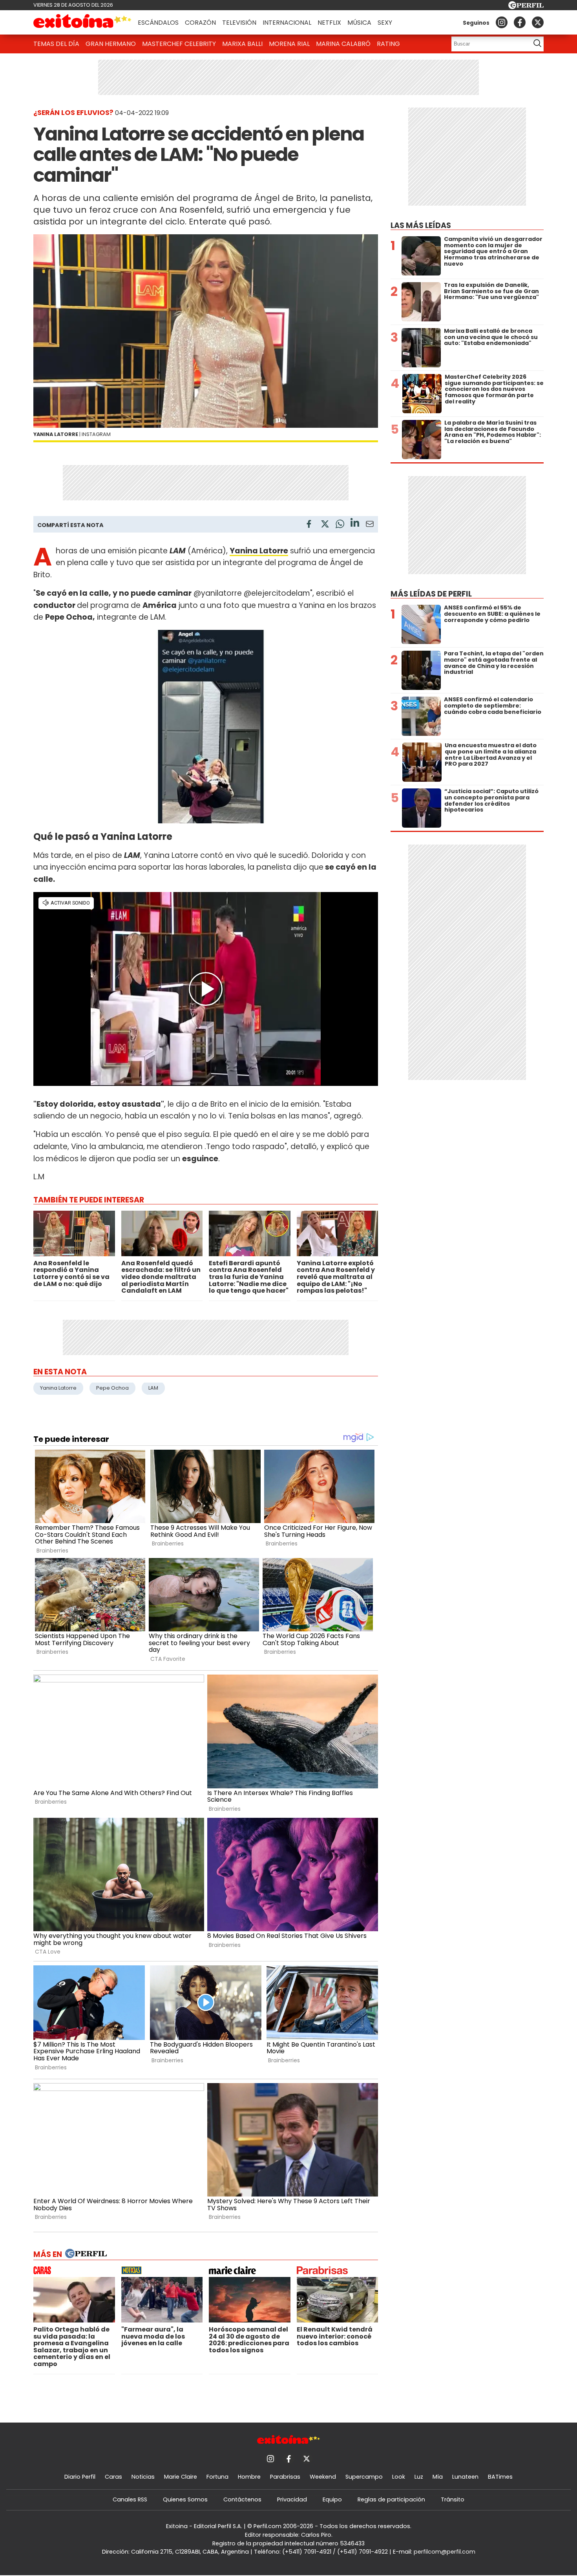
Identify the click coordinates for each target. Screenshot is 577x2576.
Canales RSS (130, 2499)
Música (359, 23)
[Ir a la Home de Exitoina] (82, 22)
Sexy (385, 23)
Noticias (143, 2477)
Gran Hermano (111, 44)
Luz (419, 2477)
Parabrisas (285, 2477)
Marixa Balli (242, 44)
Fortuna (217, 2477)
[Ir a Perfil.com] (526, 7)
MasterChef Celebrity (179, 44)
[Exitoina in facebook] (520, 22)
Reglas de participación (391, 2499)
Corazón (200, 23)
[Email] (370, 525)
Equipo (332, 2499)
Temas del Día (56, 44)
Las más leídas (421, 225)
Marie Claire (181, 2477)
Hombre (249, 2477)
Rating (388, 44)
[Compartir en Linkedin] (355, 524)
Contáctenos (242, 2499)
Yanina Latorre (259, 551)
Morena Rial (289, 44)
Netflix (329, 23)
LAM (153, 1388)
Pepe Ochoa (112, 1388)
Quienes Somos (185, 2499)
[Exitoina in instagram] (502, 22)
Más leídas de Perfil (431, 594)
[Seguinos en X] (538, 22)
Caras (113, 2477)
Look (399, 2477)
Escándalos (158, 23)
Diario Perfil (80, 2477)
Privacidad (292, 2499)
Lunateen (465, 2477)
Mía (438, 2477)
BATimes (500, 2477)
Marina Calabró (343, 44)
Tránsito (453, 2499)
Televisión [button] (239, 23)
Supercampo (364, 2477)
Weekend (323, 2477)
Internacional (287, 23)
